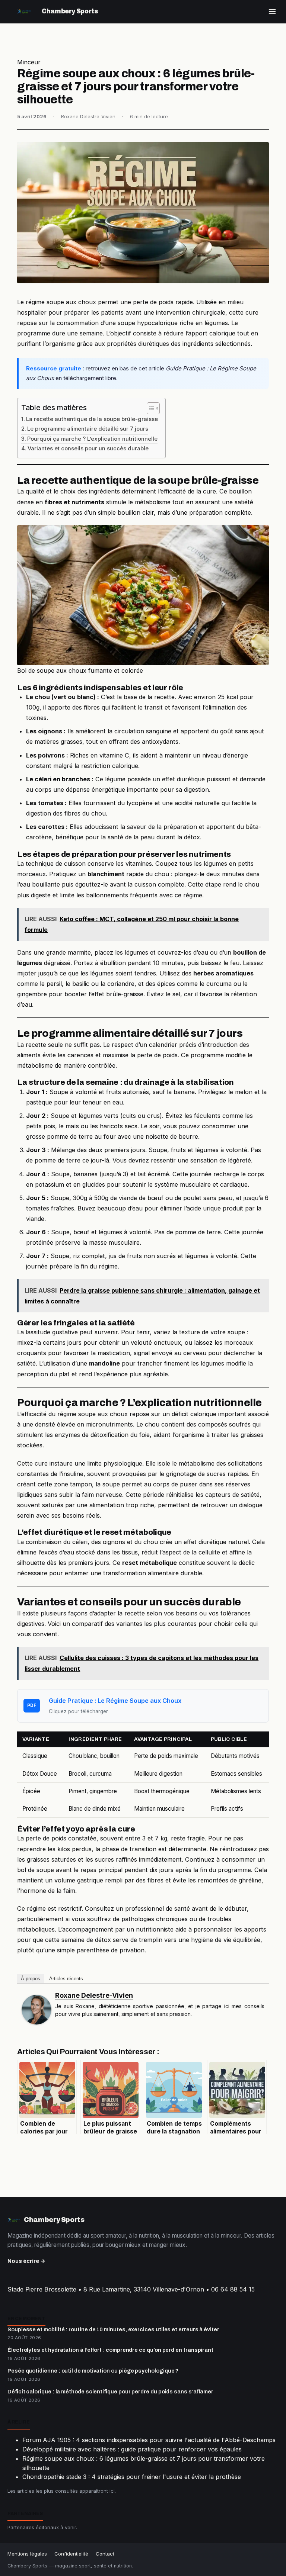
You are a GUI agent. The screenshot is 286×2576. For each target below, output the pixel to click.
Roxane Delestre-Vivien (94, 1995)
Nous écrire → (26, 2261)
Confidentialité (71, 2554)
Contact (105, 2554)
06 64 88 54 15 (233, 2289)
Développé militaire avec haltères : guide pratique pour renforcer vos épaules (132, 2449)
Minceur (29, 62)
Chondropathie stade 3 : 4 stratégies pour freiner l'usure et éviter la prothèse (132, 2477)
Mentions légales (27, 2554)
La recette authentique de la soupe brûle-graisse (92, 419)
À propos (31, 1979)
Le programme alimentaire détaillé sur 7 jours (88, 429)
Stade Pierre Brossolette (42, 2289)
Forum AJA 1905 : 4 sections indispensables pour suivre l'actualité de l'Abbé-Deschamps (149, 2440)
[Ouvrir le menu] (272, 12)
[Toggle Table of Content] (150, 408)
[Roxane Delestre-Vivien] (36, 2010)
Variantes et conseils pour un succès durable (88, 448)
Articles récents (66, 1979)
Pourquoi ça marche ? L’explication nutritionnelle (92, 439)
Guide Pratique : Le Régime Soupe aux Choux (115, 1701)
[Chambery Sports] (24, 12)
